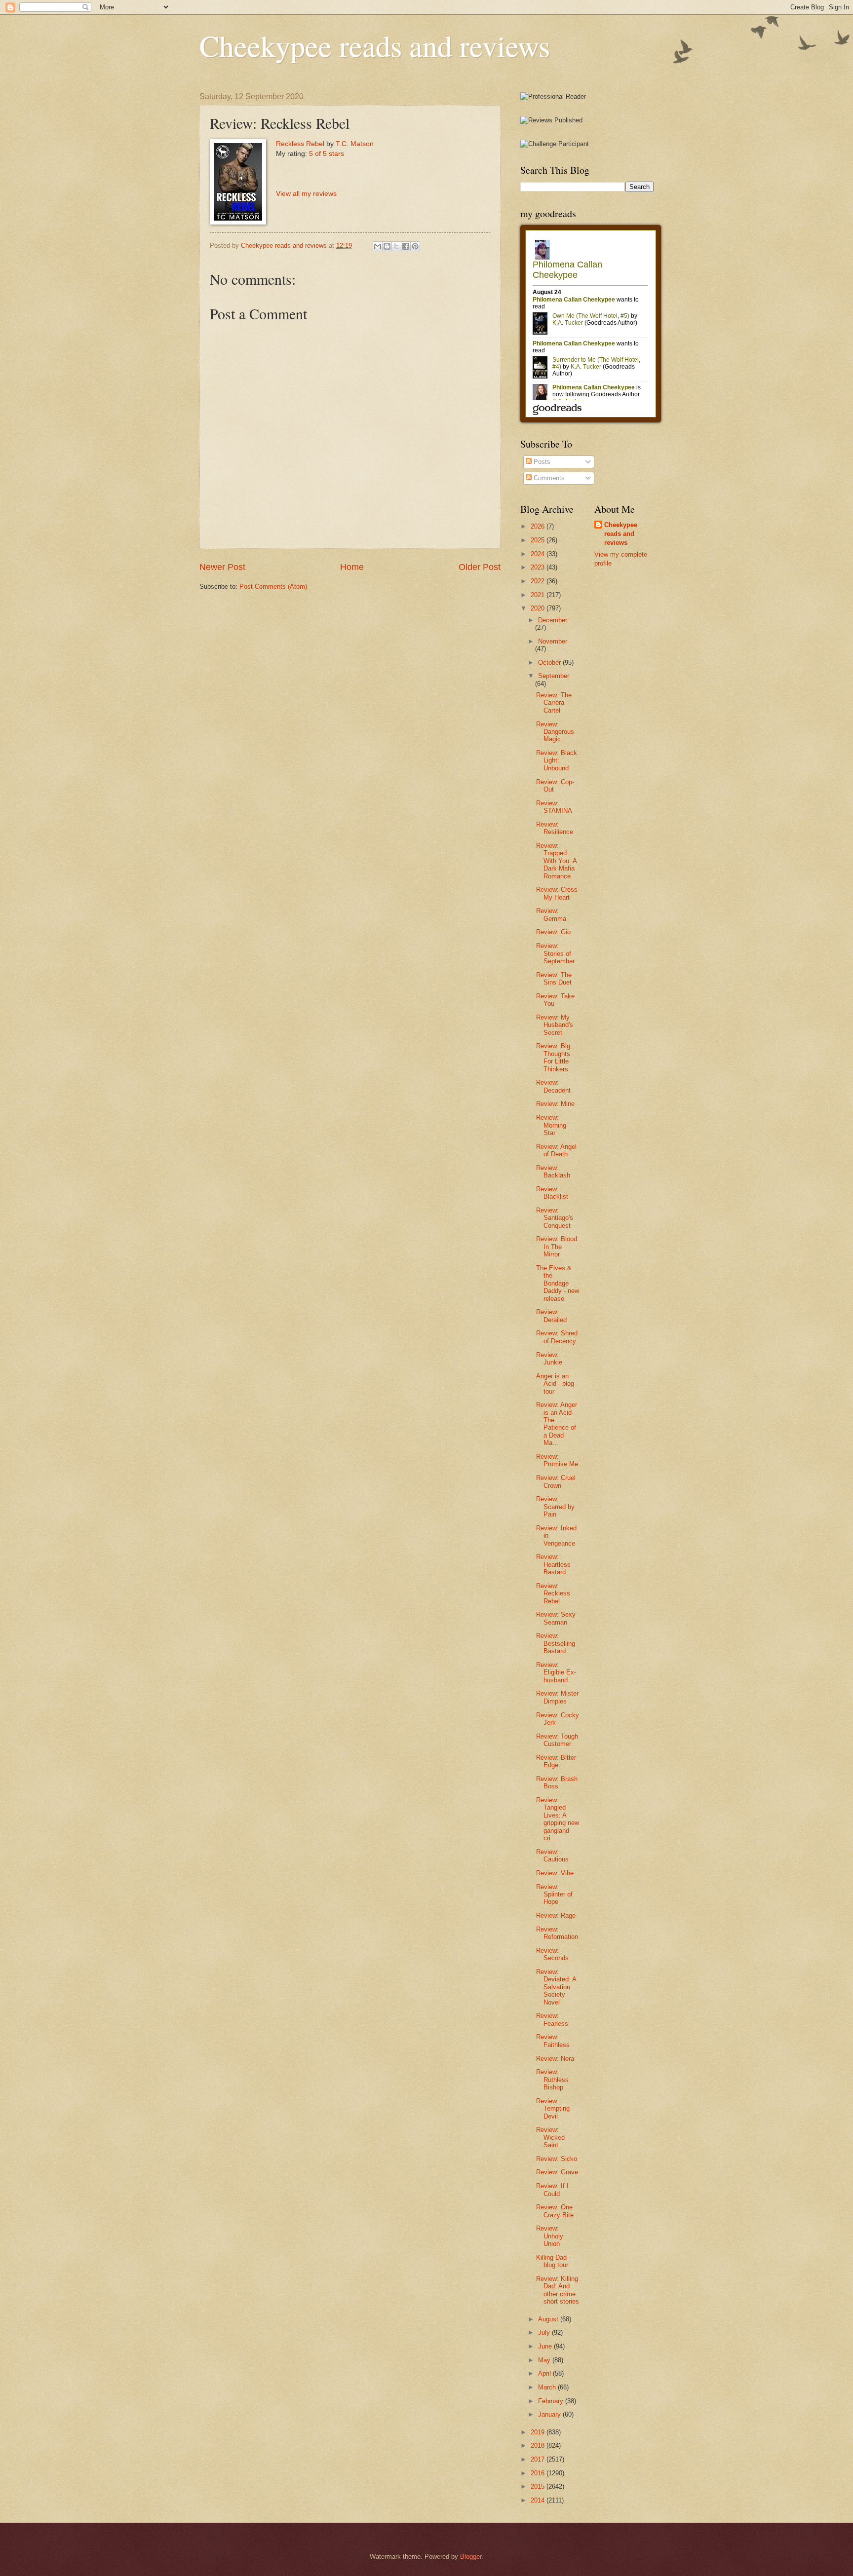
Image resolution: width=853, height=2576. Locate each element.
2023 (539, 567)
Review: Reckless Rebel (553, 1593)
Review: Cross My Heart (557, 893)
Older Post (480, 567)
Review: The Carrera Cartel (554, 703)
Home (352, 567)
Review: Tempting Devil (553, 2109)
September (554, 676)
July (545, 2332)
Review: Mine (555, 1104)
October (550, 663)
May (545, 2360)
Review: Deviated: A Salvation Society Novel (556, 1987)
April (545, 2373)
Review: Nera (555, 2059)
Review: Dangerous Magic (555, 732)
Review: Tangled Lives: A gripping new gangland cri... (558, 1819)
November (553, 641)
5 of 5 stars (327, 154)
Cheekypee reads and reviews (375, 45)
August (549, 2319)
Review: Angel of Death (556, 1150)
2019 (539, 2432)
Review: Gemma (551, 914)
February (552, 2401)
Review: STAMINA (554, 807)
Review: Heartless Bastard (553, 1564)
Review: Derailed (551, 1316)
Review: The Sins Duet (554, 979)
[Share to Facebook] (406, 246)
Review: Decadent (553, 1086)
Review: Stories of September (555, 953)
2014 (539, 2500)
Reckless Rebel (300, 144)
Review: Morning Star (551, 1125)
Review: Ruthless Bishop (552, 2080)
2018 (539, 2445)
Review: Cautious (552, 1856)
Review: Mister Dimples (557, 1697)
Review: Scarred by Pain (555, 1507)
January (550, 2414)
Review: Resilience (555, 828)
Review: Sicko (557, 2159)
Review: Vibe (555, 1873)
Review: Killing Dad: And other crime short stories (558, 2290)
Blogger (471, 2557)
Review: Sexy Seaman (556, 1618)
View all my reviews (306, 194)
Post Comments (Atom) (273, 587)
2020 (539, 608)
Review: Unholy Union (550, 2236)
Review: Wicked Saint (550, 2137)
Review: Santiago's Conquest (555, 1218)
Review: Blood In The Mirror (557, 1247)
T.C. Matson (355, 144)
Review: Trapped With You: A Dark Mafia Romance (556, 861)
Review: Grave (557, 2172)
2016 (539, 2473)
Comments (548, 478)
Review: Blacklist (552, 1193)
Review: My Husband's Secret (555, 1025)
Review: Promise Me (557, 1460)
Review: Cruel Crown (556, 1481)
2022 (539, 581)
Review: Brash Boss (557, 1782)
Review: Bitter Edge (556, 1761)
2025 (539, 540)
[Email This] (378, 246)
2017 (539, 2459)
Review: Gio (553, 932)
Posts (541, 462)
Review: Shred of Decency (557, 1337)
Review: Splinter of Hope (554, 1894)
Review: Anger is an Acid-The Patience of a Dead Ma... (557, 1424)
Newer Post (222, 567)
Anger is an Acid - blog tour (555, 1384)
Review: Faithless (553, 2041)
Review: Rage (556, 1915)
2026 (539, 526)
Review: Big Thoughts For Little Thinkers (553, 1057)
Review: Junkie (549, 1359)
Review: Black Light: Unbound (557, 760)
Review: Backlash (553, 1172)
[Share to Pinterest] (415, 246)
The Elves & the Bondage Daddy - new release (558, 1283)
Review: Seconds (552, 1954)
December (553, 620)
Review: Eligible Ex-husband (556, 1672)
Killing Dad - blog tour (553, 2261)
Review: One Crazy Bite (555, 2211)
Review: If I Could (552, 2190)
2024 (539, 554)
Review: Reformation (557, 1933)
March (548, 2387)
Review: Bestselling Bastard (556, 1643)
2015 (539, 2486)
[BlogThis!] (387, 246)
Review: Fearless (552, 2019)
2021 (539, 595)
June (546, 2346)
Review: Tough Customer (557, 1740)
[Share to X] (396, 246)
